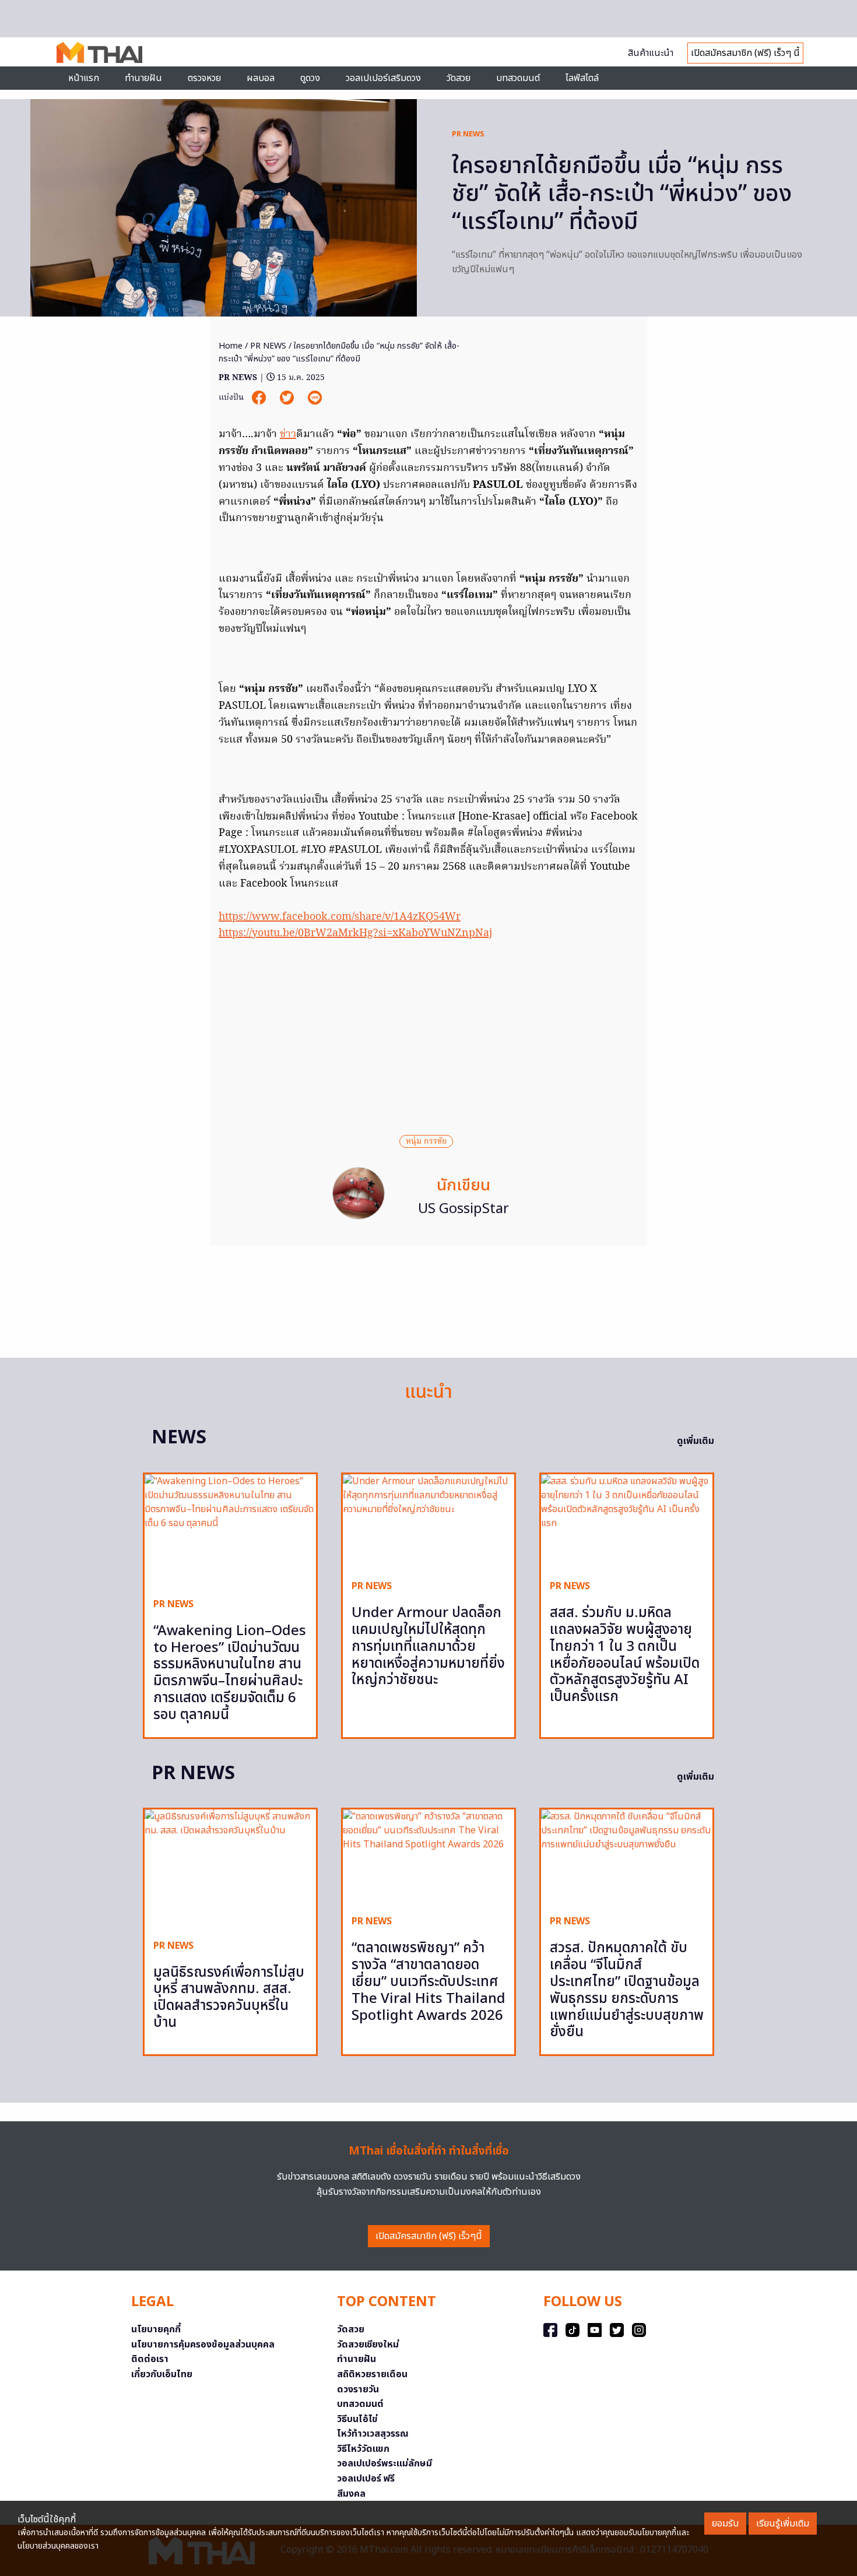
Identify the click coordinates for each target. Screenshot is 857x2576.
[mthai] (99, 52)
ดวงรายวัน (358, 2389)
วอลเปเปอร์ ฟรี (366, 2479)
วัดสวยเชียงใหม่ (368, 2345)
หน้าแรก (84, 78)
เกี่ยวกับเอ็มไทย (162, 2374)
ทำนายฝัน (143, 78)
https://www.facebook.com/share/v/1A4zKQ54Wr (340, 917)
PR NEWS (468, 134)
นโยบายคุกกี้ (156, 2329)
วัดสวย (459, 78)
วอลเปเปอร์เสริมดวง (383, 78)
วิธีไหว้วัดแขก (363, 2449)
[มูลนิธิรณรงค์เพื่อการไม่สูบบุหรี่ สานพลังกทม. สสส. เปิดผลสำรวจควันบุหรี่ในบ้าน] (230, 1870)
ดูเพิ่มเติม (696, 1441)
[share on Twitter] (288, 398)
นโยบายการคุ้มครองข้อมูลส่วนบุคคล (203, 2345)
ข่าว (288, 435)
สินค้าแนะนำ (651, 53)
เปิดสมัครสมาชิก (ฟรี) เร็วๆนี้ (429, 2236)
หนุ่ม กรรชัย (426, 1141)
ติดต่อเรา (150, 2359)
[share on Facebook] (260, 398)
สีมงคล (351, 2494)
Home (231, 346)
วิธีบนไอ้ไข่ (357, 2419)
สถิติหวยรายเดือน (372, 2374)
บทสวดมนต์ (518, 78)
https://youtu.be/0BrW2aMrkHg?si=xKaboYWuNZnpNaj (355, 934)
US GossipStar (463, 1209)
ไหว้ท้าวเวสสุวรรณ (373, 2434)
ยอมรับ (725, 2524)
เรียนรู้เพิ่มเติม (783, 2524)
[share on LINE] (315, 398)
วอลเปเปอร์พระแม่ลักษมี (384, 2463)
